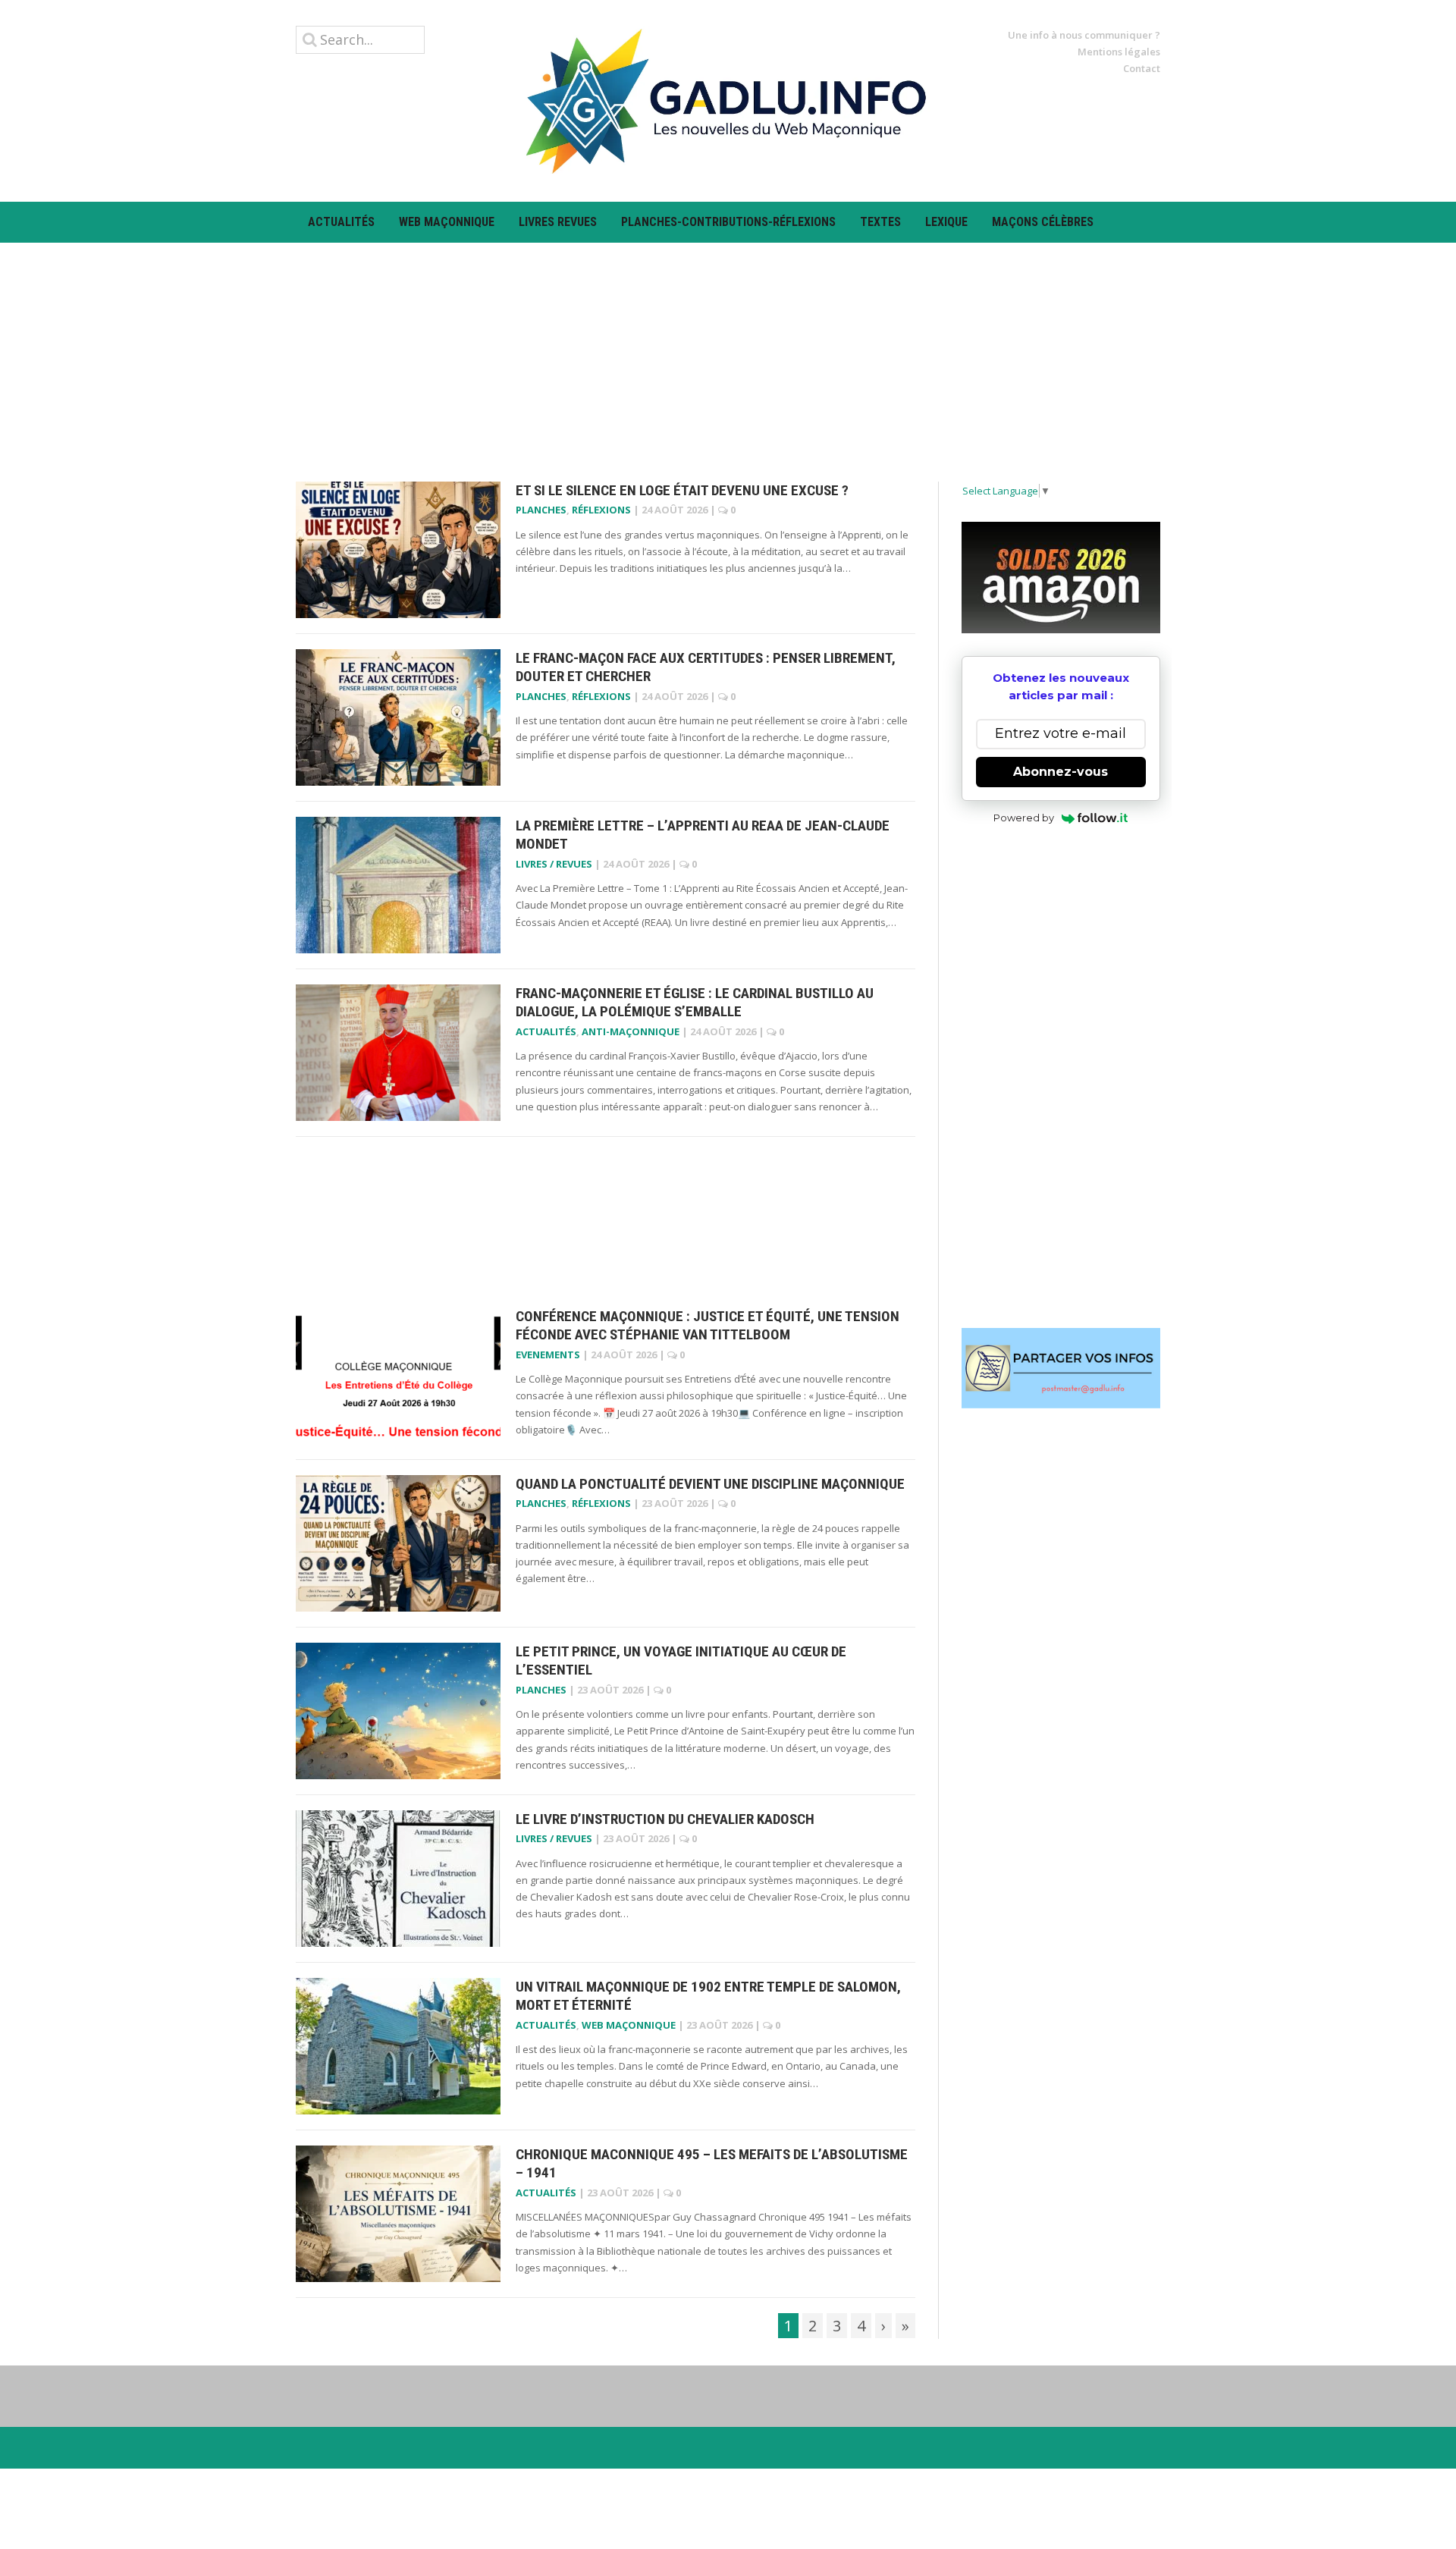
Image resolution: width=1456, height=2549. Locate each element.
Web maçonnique (447, 222)
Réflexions (601, 510)
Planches (541, 510)
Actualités (341, 222)
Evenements (548, 1355)
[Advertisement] (728, 349)
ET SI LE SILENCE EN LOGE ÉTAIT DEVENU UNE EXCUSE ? (682, 490)
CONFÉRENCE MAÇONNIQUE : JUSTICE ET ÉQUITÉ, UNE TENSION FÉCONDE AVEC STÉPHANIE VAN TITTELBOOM (708, 1326)
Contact (1142, 68)
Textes (880, 222)
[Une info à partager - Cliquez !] (1061, 1368)
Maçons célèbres (1043, 222)
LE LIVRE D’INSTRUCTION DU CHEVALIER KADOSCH (665, 1819)
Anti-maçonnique (631, 1031)
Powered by (1024, 818)
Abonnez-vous (1061, 772)
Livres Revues (558, 222)
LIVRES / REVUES (554, 864)
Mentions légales (1119, 52)
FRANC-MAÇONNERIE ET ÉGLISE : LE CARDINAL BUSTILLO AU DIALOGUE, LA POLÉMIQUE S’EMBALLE (695, 1003)
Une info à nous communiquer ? (1084, 35)
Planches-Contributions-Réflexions (728, 222)
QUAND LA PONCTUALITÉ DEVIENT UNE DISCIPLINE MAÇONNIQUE (710, 1484)
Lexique (946, 222)
